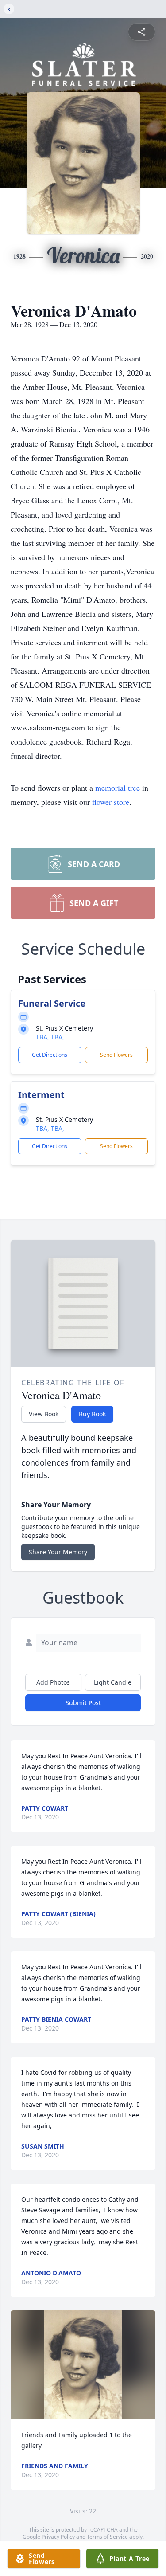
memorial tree (118, 788)
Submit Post (83, 1703)
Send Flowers (116, 1055)
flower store (111, 802)
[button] (83, 2365)
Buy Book (92, 1414)
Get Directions (50, 1055)
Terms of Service (107, 2537)
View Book (44, 1414)
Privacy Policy (58, 2537)
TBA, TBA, (50, 1037)
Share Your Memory (58, 1552)
